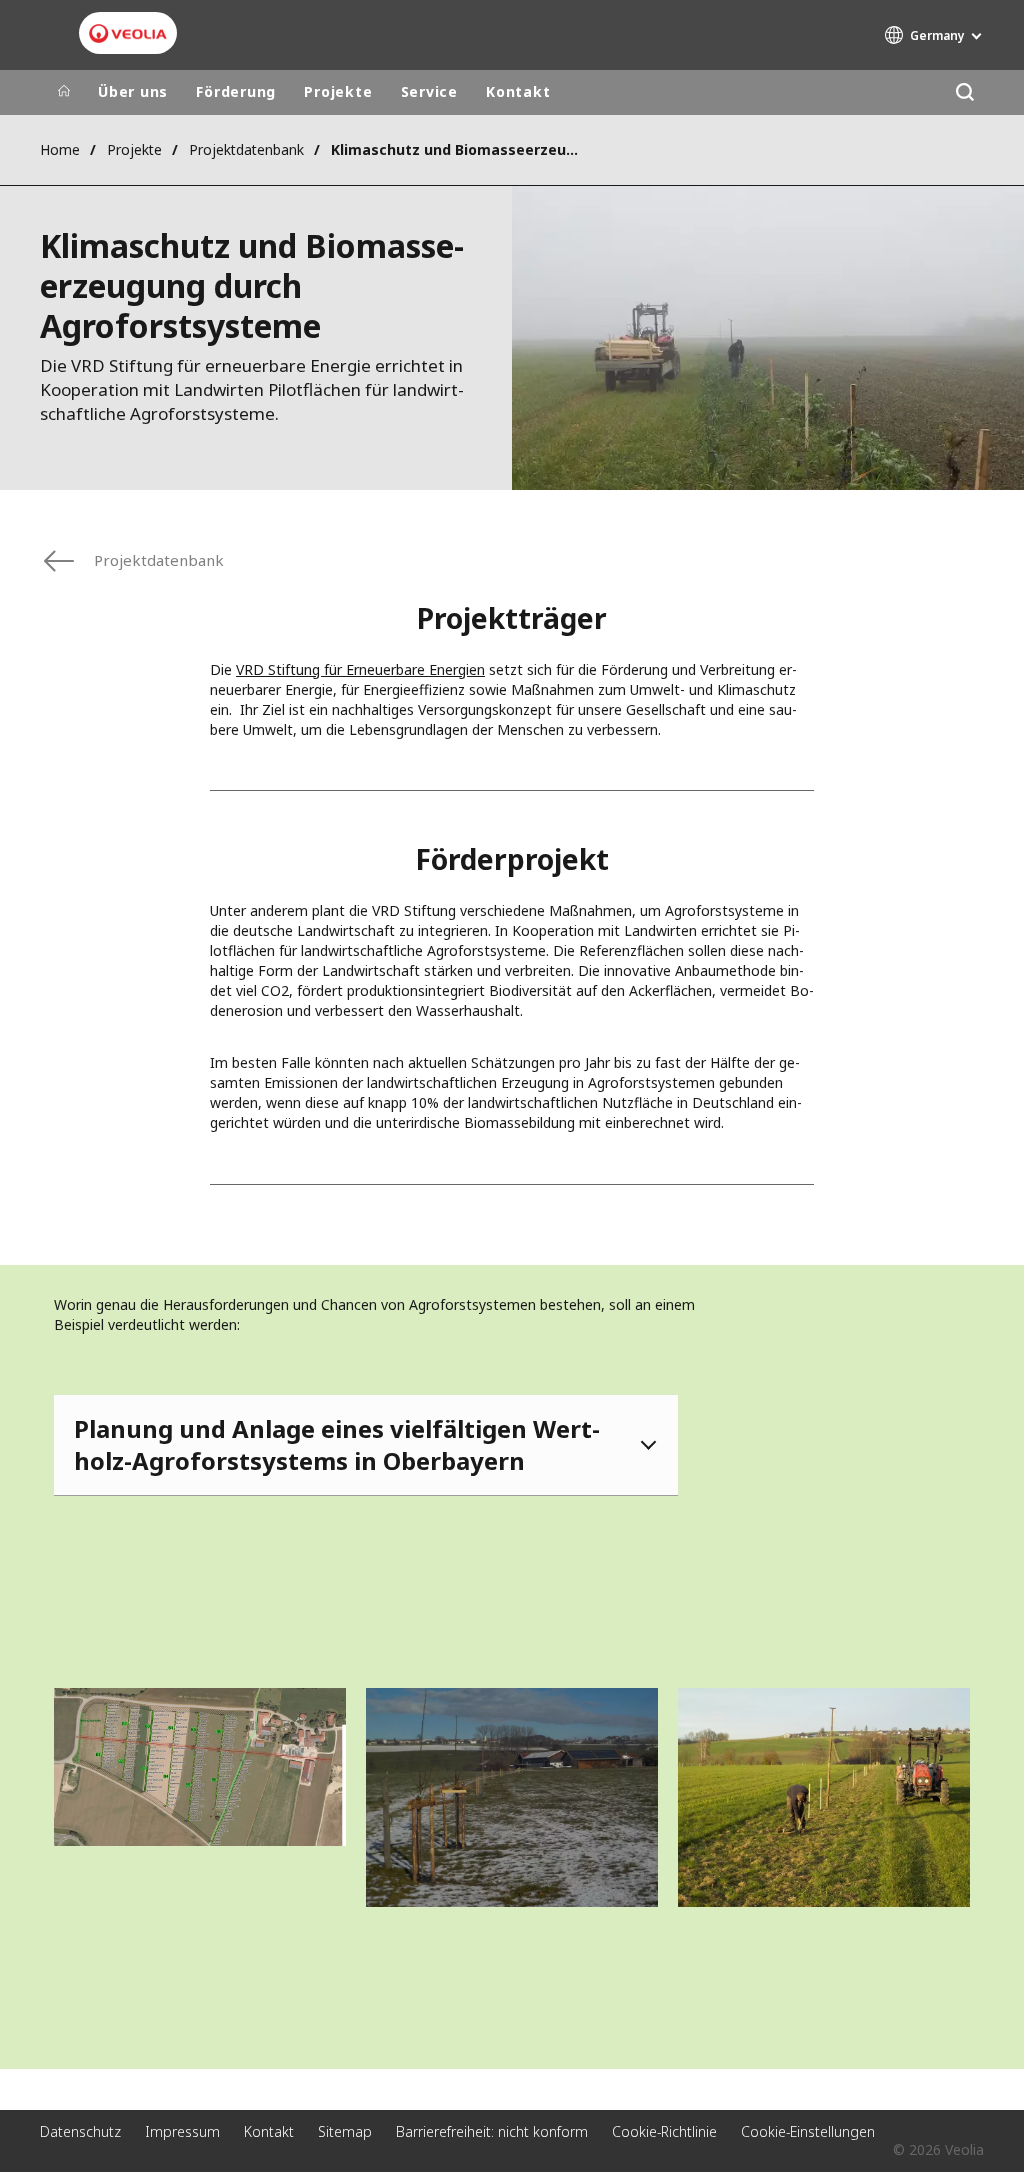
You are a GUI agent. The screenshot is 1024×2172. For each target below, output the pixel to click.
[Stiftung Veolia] (128, 34)
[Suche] (964, 92)
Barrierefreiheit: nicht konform (492, 2131)
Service (429, 91)
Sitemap (345, 2131)
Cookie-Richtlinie (664, 2131)
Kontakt (518, 91)
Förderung (236, 91)
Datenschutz (80, 2131)
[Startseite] (64, 92)
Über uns (133, 91)
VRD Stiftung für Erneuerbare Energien (360, 669)
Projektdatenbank (246, 149)
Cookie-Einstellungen (808, 2131)
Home (60, 149)
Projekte (338, 91)
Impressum (182, 2131)
